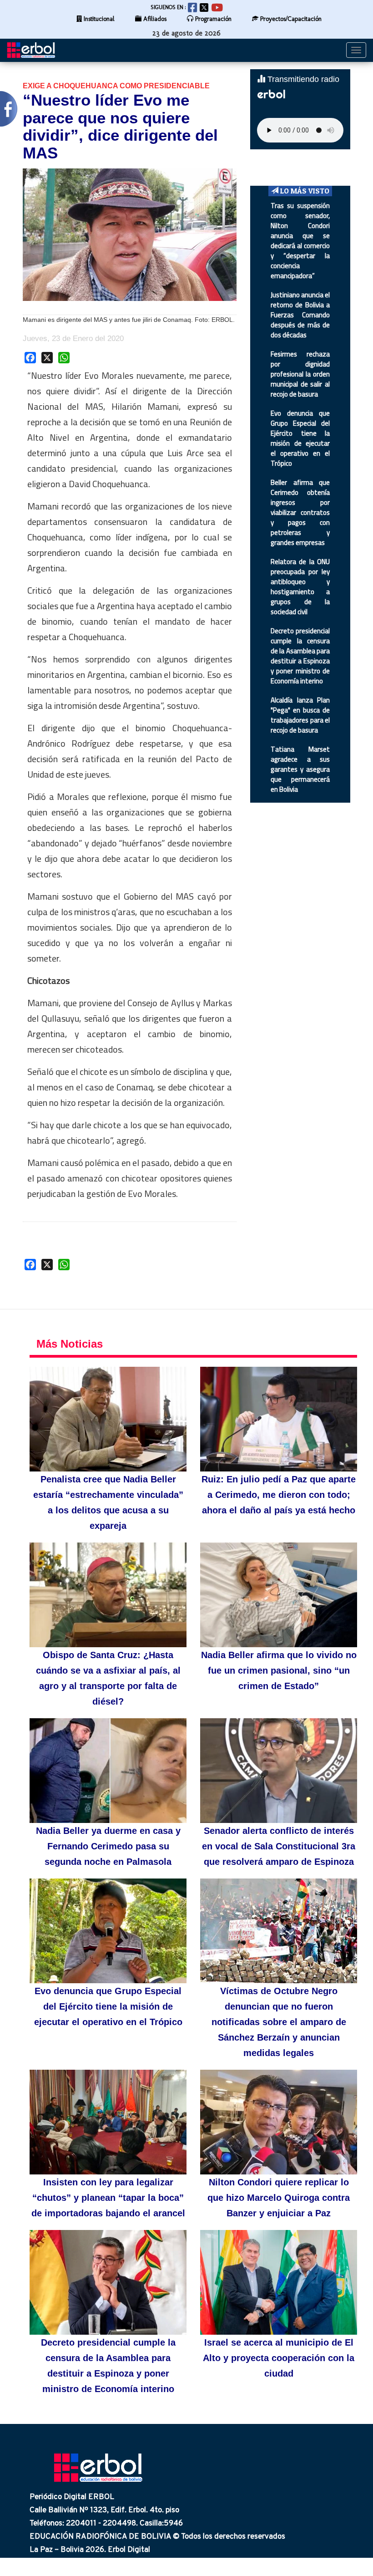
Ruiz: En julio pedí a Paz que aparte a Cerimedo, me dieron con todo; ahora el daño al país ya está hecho (279, 1495)
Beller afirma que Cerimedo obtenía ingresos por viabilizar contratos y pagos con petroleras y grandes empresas (300, 512)
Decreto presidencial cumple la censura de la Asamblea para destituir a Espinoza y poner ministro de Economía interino (300, 656)
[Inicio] (34, 50)
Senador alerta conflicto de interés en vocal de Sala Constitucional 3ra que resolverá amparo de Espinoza (279, 1846)
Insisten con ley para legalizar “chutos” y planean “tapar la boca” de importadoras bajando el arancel (108, 2198)
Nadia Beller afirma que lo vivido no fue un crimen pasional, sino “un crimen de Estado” (279, 1670)
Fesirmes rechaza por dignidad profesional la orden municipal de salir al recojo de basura (300, 374)
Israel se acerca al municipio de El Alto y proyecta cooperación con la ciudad (279, 2358)
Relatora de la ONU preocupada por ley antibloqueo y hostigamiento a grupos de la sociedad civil (300, 587)
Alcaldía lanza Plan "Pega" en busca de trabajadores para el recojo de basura (300, 715)
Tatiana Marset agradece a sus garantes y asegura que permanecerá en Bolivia (300, 769)
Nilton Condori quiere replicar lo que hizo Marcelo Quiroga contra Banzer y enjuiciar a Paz (279, 2198)
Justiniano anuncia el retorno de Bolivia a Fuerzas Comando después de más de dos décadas (300, 315)
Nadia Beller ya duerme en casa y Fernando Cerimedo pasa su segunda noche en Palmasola (108, 1846)
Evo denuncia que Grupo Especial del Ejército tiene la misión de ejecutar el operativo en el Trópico (300, 438)
